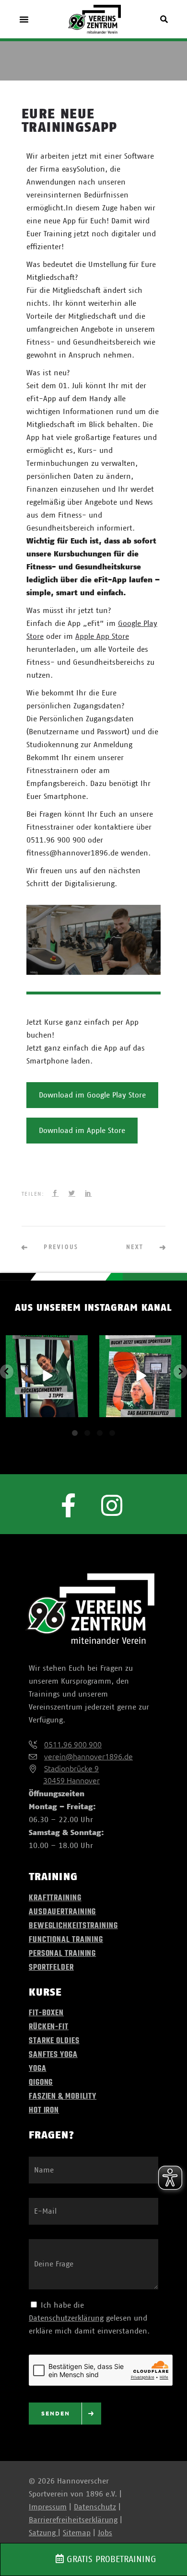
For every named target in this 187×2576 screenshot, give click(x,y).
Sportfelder (51, 1968)
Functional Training (66, 1940)
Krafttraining (55, 1898)
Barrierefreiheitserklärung (73, 2520)
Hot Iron (44, 2111)
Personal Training (62, 1954)
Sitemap (77, 2533)
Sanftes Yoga (53, 2055)
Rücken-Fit (49, 2027)
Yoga (38, 2069)
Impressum (48, 2507)
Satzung (43, 2533)
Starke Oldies (54, 2041)
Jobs (105, 2533)
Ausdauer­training (62, 1912)
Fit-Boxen (46, 2013)
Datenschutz (95, 2507)
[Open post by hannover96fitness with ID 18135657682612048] (47, 1376)
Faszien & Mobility (63, 2097)
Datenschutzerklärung (66, 2318)
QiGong (41, 2083)
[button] (24, 19)
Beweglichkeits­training (73, 1926)
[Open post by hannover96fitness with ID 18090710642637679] (140, 1376)
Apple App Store (102, 636)
